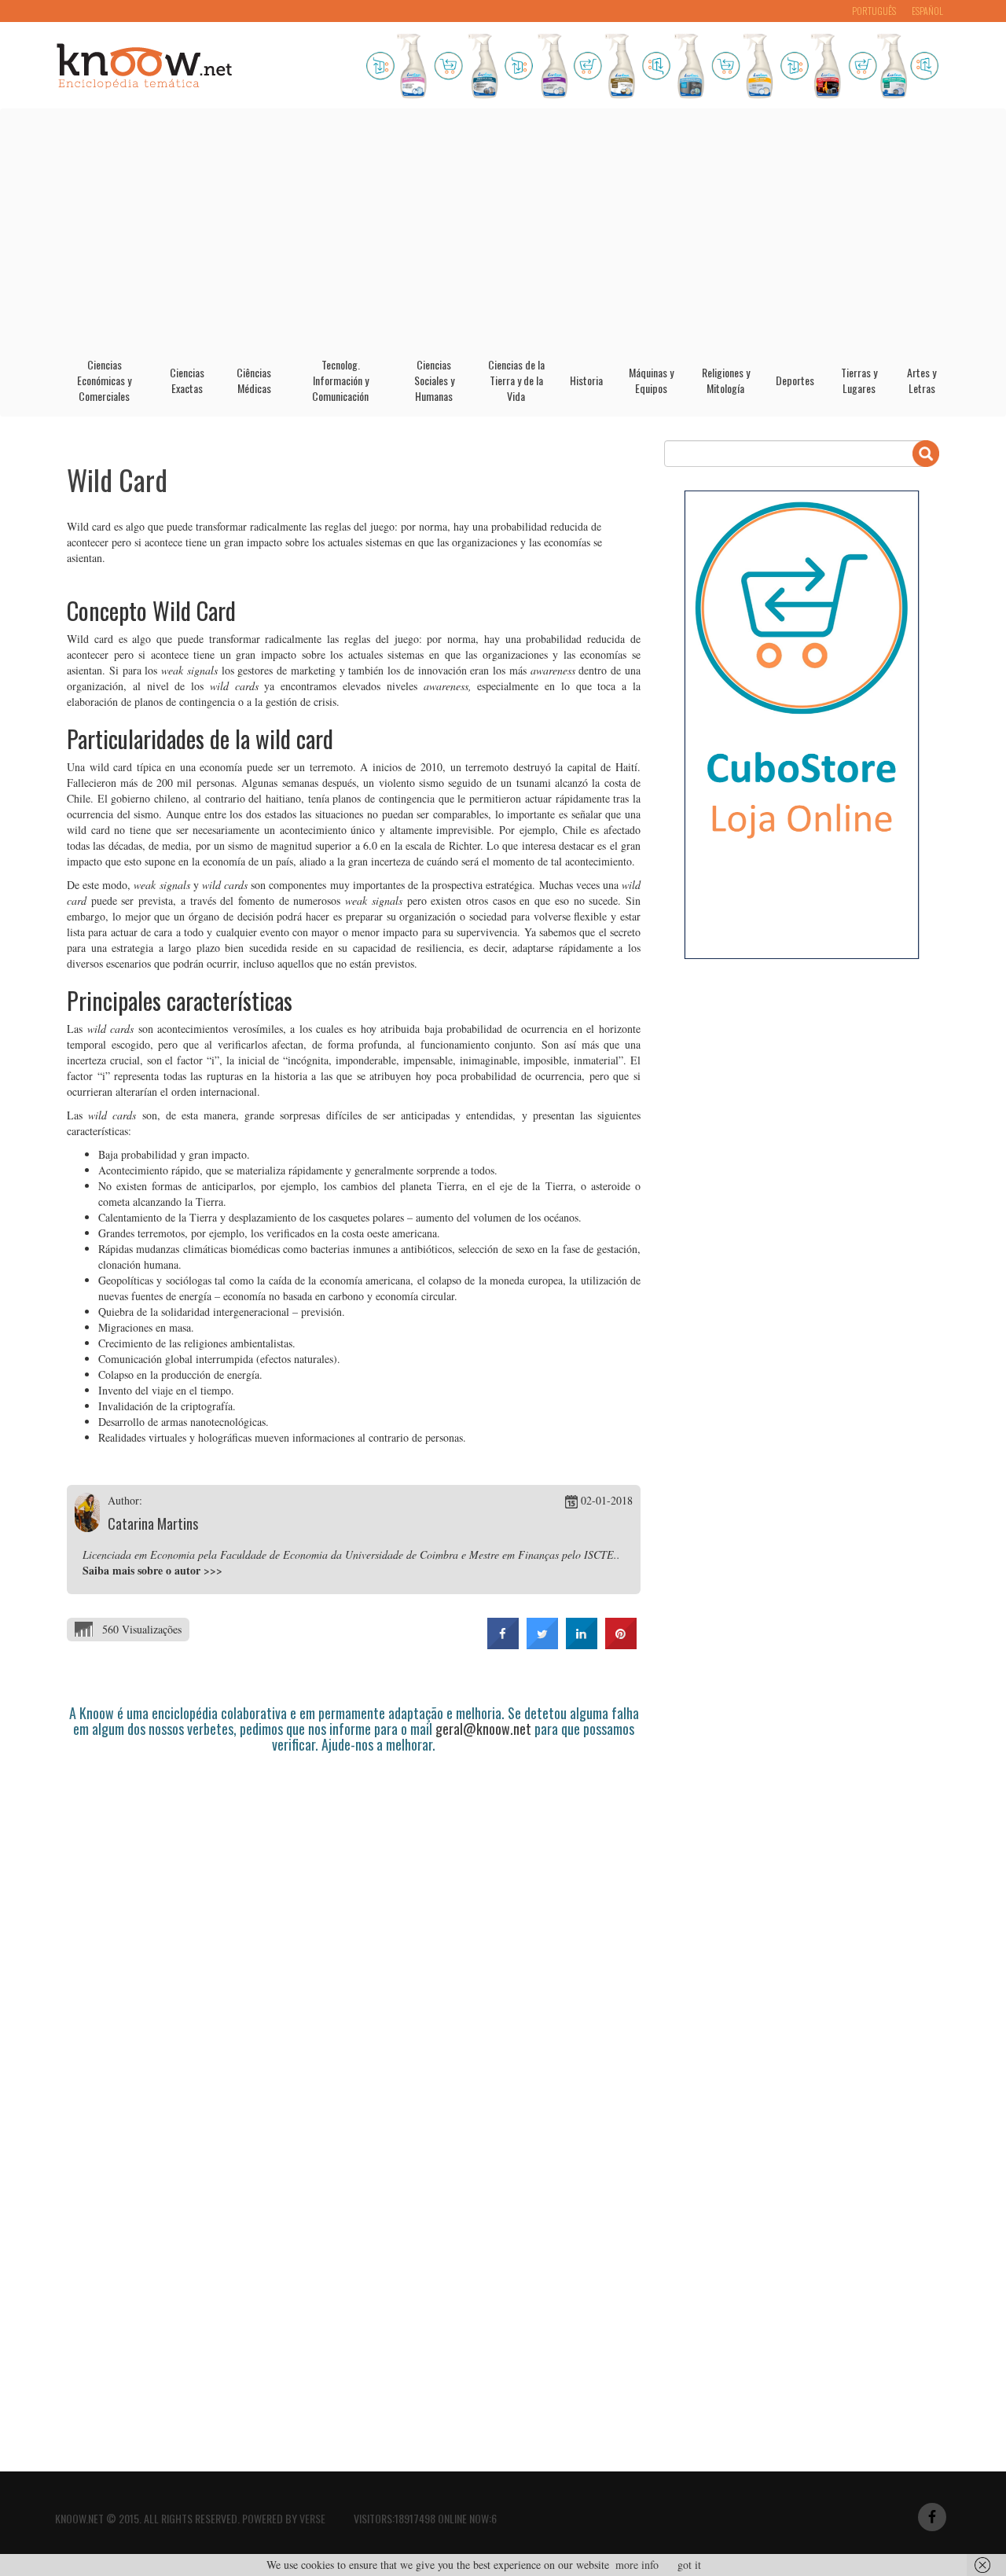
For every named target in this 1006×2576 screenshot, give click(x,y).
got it (689, 2565)
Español (927, 11)
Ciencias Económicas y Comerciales (104, 380)
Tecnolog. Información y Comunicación (340, 380)
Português (874, 11)
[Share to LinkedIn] (582, 1644)
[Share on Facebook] (503, 1644)
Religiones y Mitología (726, 380)
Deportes (795, 380)
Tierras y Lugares (859, 380)
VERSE (312, 2518)
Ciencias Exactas (187, 380)
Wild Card (117, 479)
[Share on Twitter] (542, 1644)
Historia (586, 380)
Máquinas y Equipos (651, 380)
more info (637, 2565)
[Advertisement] (503, 227)
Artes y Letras (922, 380)
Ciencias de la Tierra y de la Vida (516, 380)
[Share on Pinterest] (621, 1644)
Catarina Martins (153, 1523)
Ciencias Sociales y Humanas (434, 380)
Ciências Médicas (254, 380)
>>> (213, 1570)
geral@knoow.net (483, 1729)
